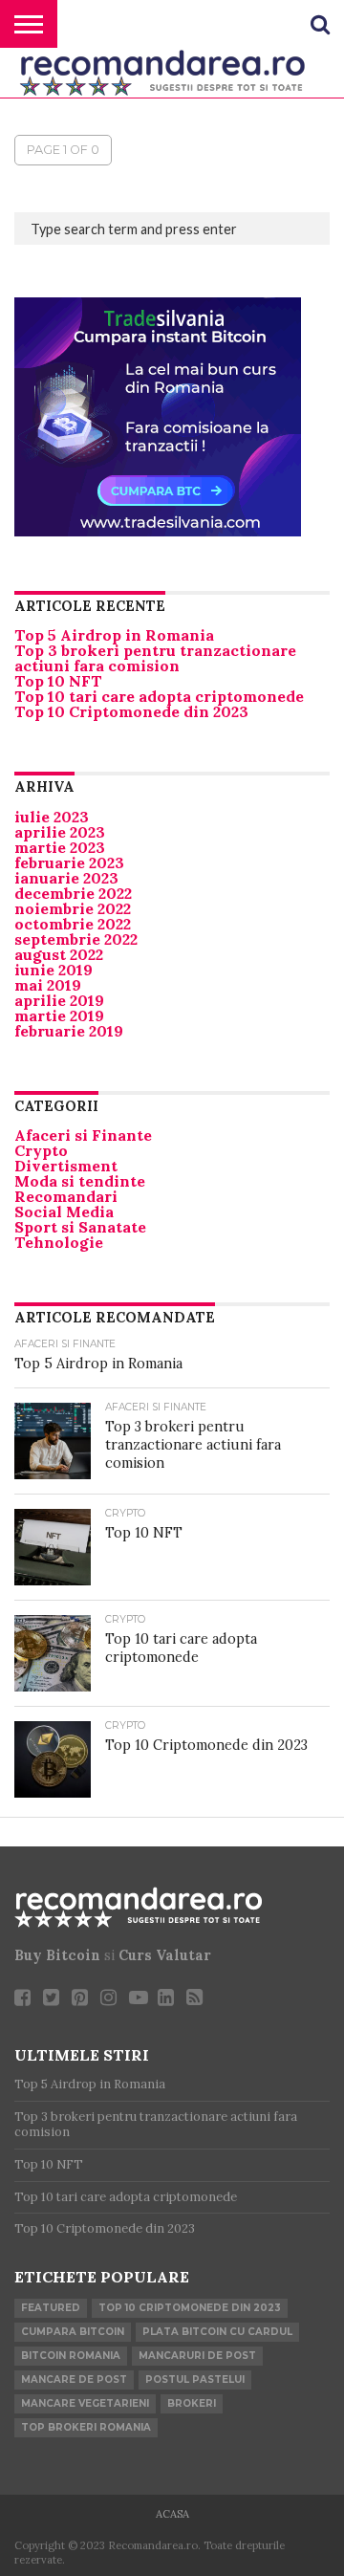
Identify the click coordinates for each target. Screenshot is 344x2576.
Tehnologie (59, 1242)
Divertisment (66, 1166)
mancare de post (74, 2380)
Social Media (64, 1212)
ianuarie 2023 (66, 878)
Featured (51, 2308)
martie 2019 (59, 1015)
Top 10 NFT (58, 681)
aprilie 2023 (60, 832)
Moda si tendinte (80, 1181)
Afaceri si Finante (83, 1135)
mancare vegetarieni (85, 2403)
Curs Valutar (165, 1955)
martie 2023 (60, 847)
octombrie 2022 (73, 924)
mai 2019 (48, 985)
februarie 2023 (69, 862)
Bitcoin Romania (71, 2356)
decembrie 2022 (73, 893)
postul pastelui (195, 2380)
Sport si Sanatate (80, 1227)
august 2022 (59, 954)
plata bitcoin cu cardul (217, 2332)
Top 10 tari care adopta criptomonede (159, 696)
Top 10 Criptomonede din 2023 (131, 711)
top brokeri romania (86, 2427)
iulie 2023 (52, 817)
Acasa (172, 2514)
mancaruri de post (197, 2356)
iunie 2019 (54, 970)
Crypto (41, 1150)
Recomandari (66, 1196)
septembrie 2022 (76, 939)
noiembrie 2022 (73, 908)
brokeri (192, 2403)
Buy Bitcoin (57, 1955)
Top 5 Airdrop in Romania (114, 635)
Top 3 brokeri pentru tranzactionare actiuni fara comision (155, 658)
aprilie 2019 (59, 1000)
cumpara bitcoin (73, 2332)
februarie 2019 (69, 1031)
